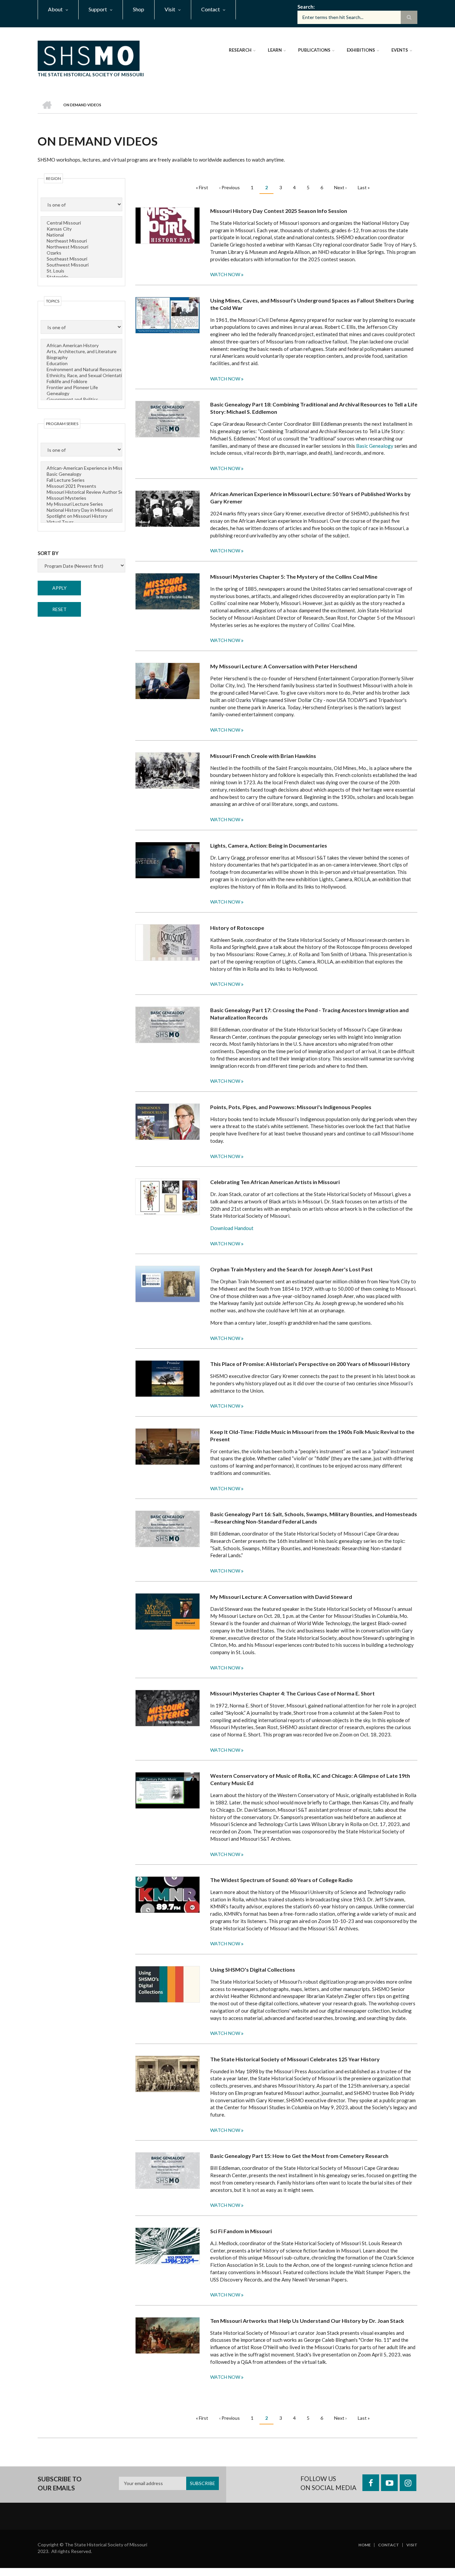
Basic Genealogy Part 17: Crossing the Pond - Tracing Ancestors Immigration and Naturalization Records (309, 1014)
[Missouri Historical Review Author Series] (82, 492)
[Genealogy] (82, 393)
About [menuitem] (55, 9)
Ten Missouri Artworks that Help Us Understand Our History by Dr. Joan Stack (307, 2321)
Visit (412, 2545)
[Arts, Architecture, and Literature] (82, 351)
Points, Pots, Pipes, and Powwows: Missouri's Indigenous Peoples (291, 1107)
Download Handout (232, 1228)
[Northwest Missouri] (82, 247)
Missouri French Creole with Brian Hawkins (263, 756)
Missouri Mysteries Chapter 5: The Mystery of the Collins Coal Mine (294, 577)
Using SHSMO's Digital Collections (253, 1969)
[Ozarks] (82, 253)
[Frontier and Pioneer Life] (82, 387)
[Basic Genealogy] (82, 474)
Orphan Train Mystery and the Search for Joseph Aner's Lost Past (291, 1269)
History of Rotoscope (237, 928)
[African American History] (82, 345)
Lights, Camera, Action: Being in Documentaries (269, 845)
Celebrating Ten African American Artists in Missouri (275, 1182)
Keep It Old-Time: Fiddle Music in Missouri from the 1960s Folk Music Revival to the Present (312, 1435)
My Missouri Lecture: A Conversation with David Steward (281, 1597)
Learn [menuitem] (275, 50)
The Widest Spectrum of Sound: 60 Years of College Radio (281, 1880)
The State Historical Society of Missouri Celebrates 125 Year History (295, 2059)
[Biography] (82, 357)
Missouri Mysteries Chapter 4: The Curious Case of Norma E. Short (292, 1693)
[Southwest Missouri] (82, 265)
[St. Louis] (82, 271)
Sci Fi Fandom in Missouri (241, 2231)
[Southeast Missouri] (82, 259)
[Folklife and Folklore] (82, 381)
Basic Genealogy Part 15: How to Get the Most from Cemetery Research (299, 2156)
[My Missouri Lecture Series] (82, 504)
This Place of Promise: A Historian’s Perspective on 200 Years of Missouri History (310, 1364)
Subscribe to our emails (60, 2484)
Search (305, 7)
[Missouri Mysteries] (82, 498)
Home (365, 2545)
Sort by (48, 553)
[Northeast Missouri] (82, 241)
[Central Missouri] (82, 223)
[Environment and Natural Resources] (82, 369)
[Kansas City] (82, 229)
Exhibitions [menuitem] (361, 50)
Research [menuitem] (240, 50)
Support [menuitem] (98, 9)
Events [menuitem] (400, 50)
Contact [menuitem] (211, 9)
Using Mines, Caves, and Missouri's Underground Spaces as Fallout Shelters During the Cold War (312, 304)
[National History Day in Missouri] (82, 510)
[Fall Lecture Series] (82, 480)
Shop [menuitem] (139, 9)
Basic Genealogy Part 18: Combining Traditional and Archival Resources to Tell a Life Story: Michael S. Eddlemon (314, 408)
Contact (389, 2545)
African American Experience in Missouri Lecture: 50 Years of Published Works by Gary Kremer (310, 498)
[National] (82, 235)
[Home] (89, 55)
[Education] (82, 363)
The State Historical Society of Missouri (91, 74)
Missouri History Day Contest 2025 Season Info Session (279, 211)
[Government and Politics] (82, 399)
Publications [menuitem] (314, 50)
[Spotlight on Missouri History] (82, 516)
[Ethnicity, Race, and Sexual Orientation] (82, 375)
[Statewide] (82, 277)
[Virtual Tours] (82, 522)
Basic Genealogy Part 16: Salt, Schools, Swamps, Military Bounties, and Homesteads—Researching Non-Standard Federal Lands (314, 1518)
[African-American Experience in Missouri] (82, 468)
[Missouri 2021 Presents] (82, 486)
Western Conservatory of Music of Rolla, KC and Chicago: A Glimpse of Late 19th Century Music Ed (310, 1779)
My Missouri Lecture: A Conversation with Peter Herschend (284, 666)
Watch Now (225, 274)
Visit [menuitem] (170, 9)
